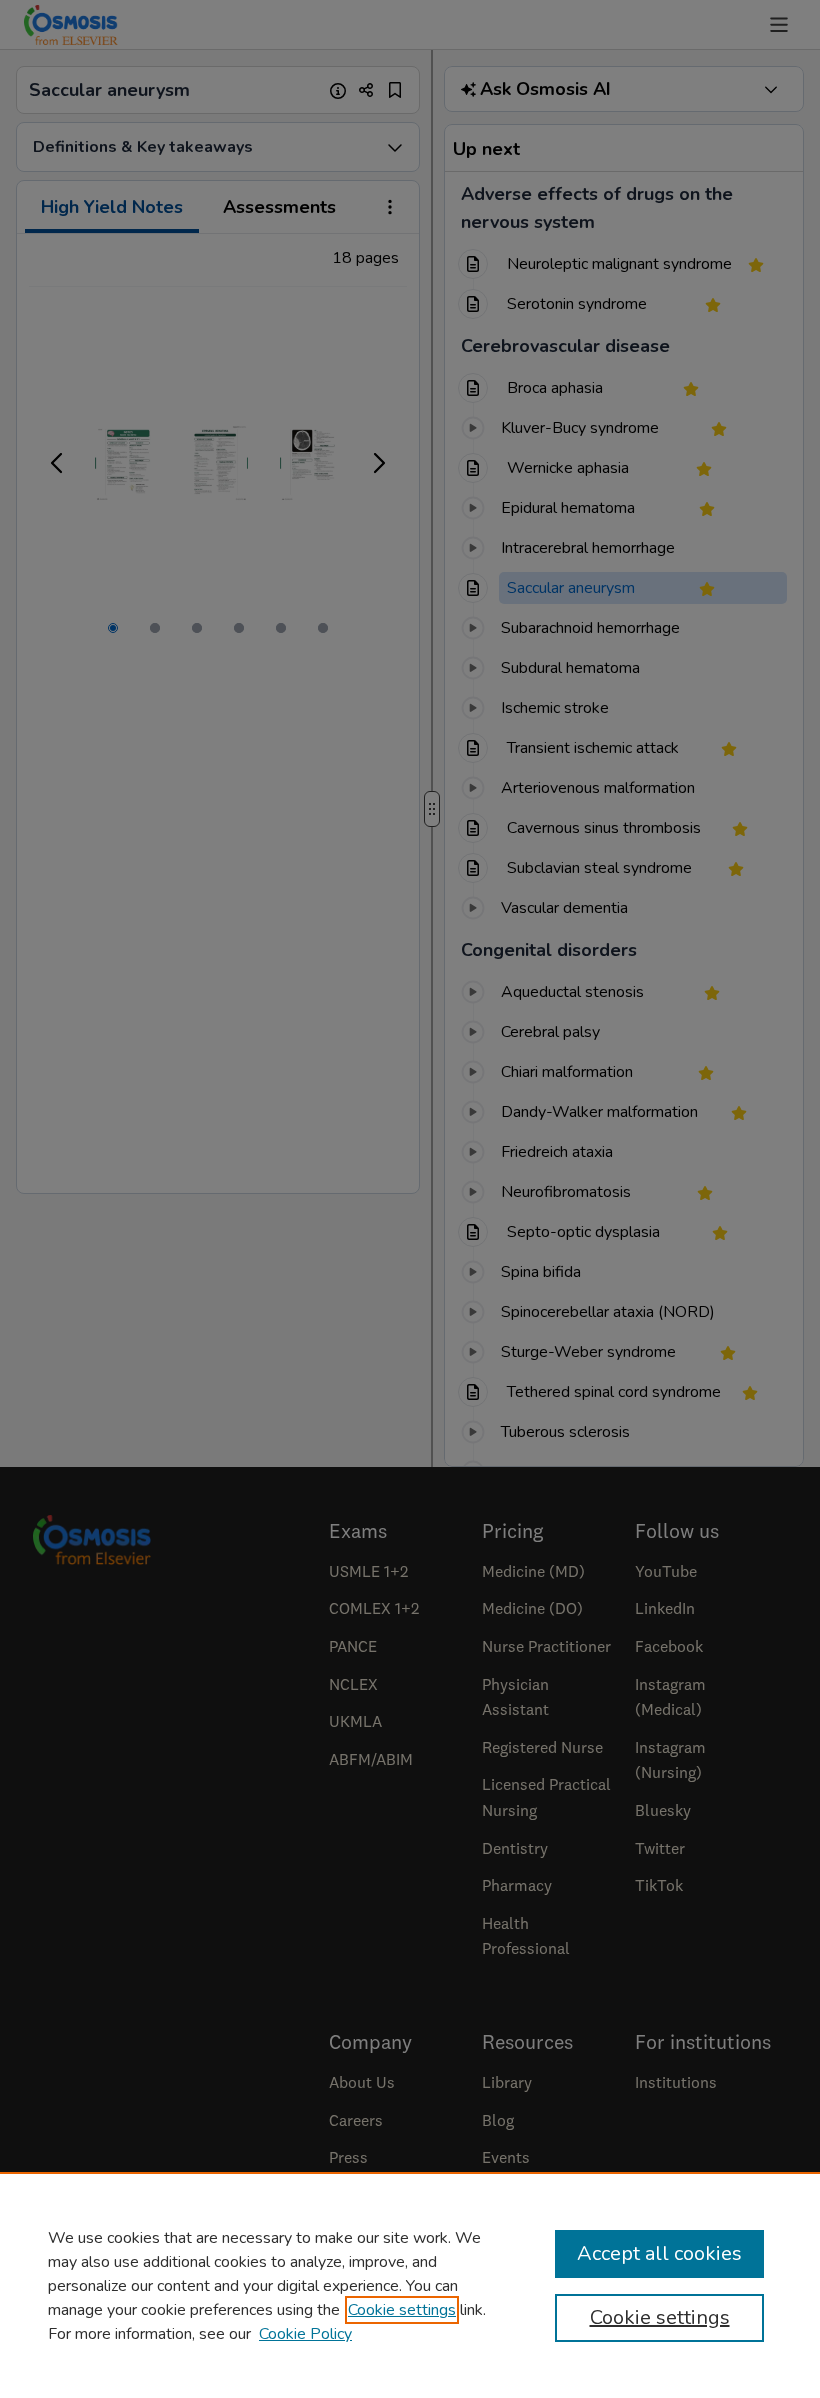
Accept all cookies (659, 2253)
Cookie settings (402, 2310)
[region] (410, 2285)
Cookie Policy (305, 2334)
